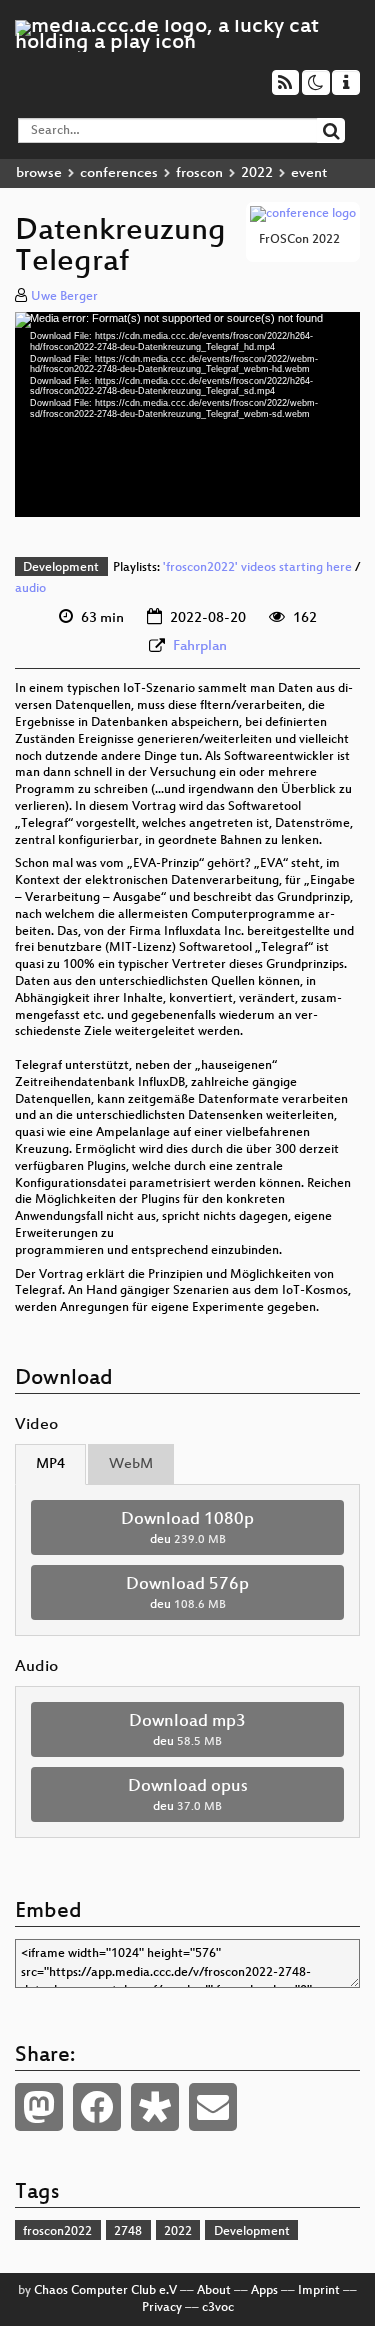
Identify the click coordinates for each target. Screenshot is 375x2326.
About (214, 2291)
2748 (128, 2232)
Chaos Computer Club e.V (105, 2291)
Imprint (319, 2291)
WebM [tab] (131, 1464)
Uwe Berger (64, 297)
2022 (257, 173)
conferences (119, 173)
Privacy (162, 2308)
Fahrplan (200, 646)
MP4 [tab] (50, 1464)
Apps (264, 2291)
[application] (187, 414)
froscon (199, 173)
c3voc (218, 2308)
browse (39, 173)
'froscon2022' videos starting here (257, 568)
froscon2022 (57, 2232)
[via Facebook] (97, 2107)
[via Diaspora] (155, 2107)
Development (61, 568)
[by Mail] (213, 2107)
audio (30, 589)
